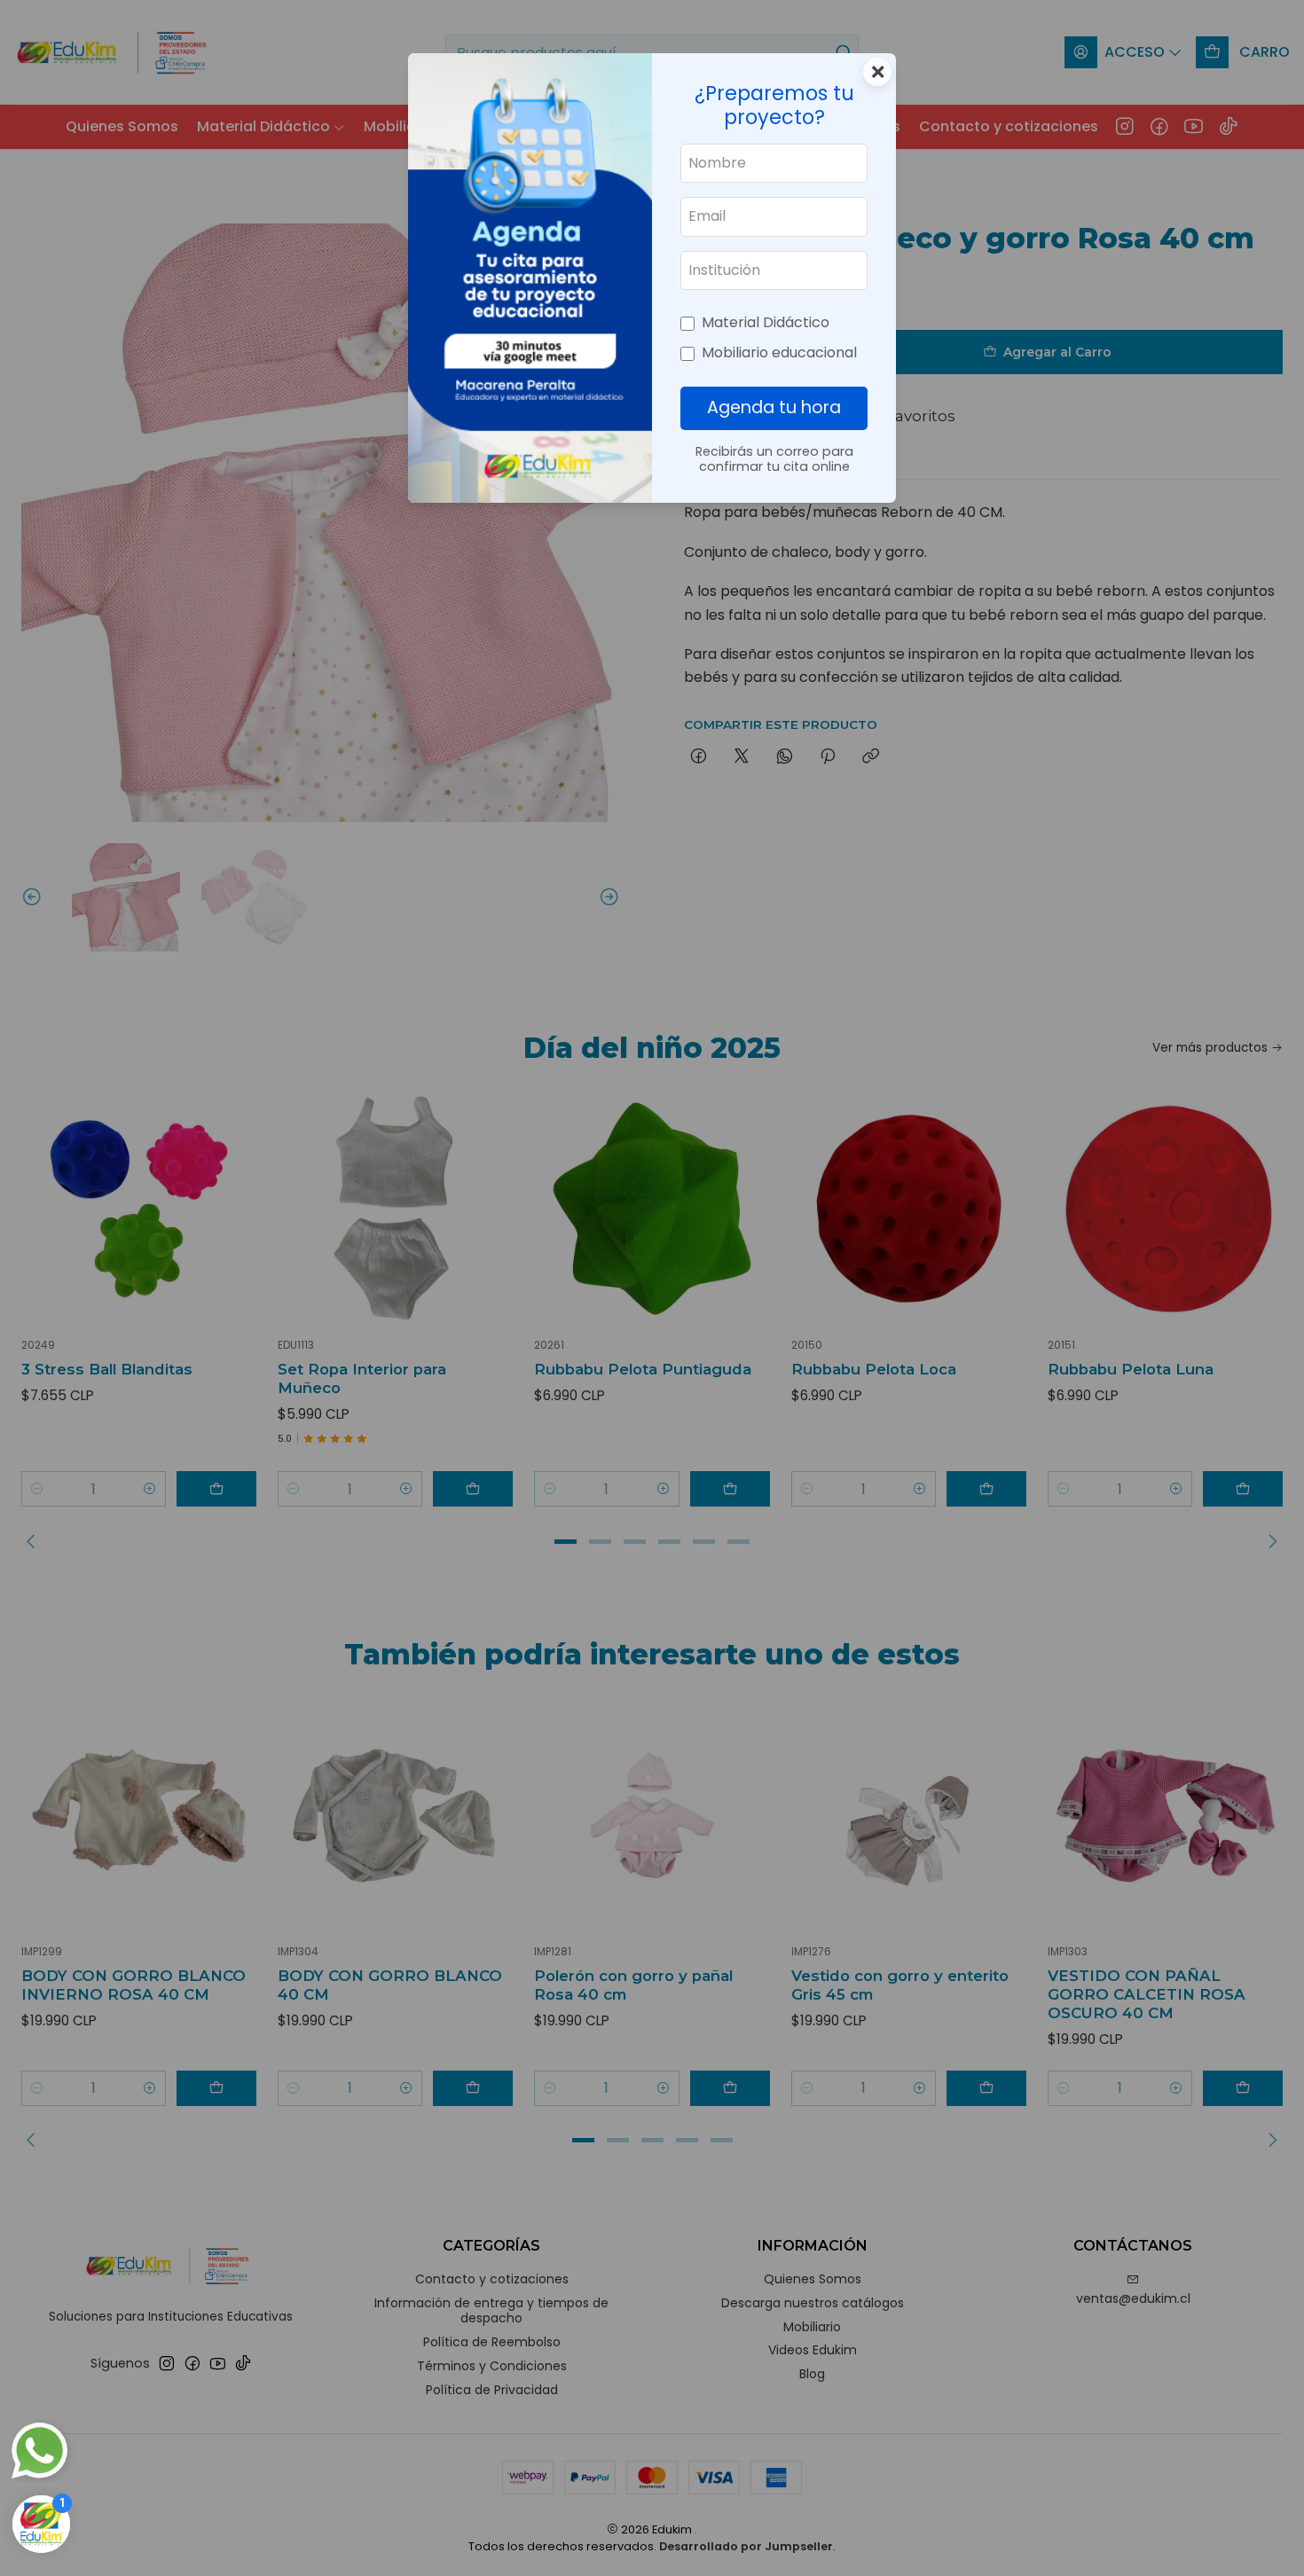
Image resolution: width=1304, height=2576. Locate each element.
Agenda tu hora (774, 407)
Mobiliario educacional (779, 352)
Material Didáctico (766, 322)
